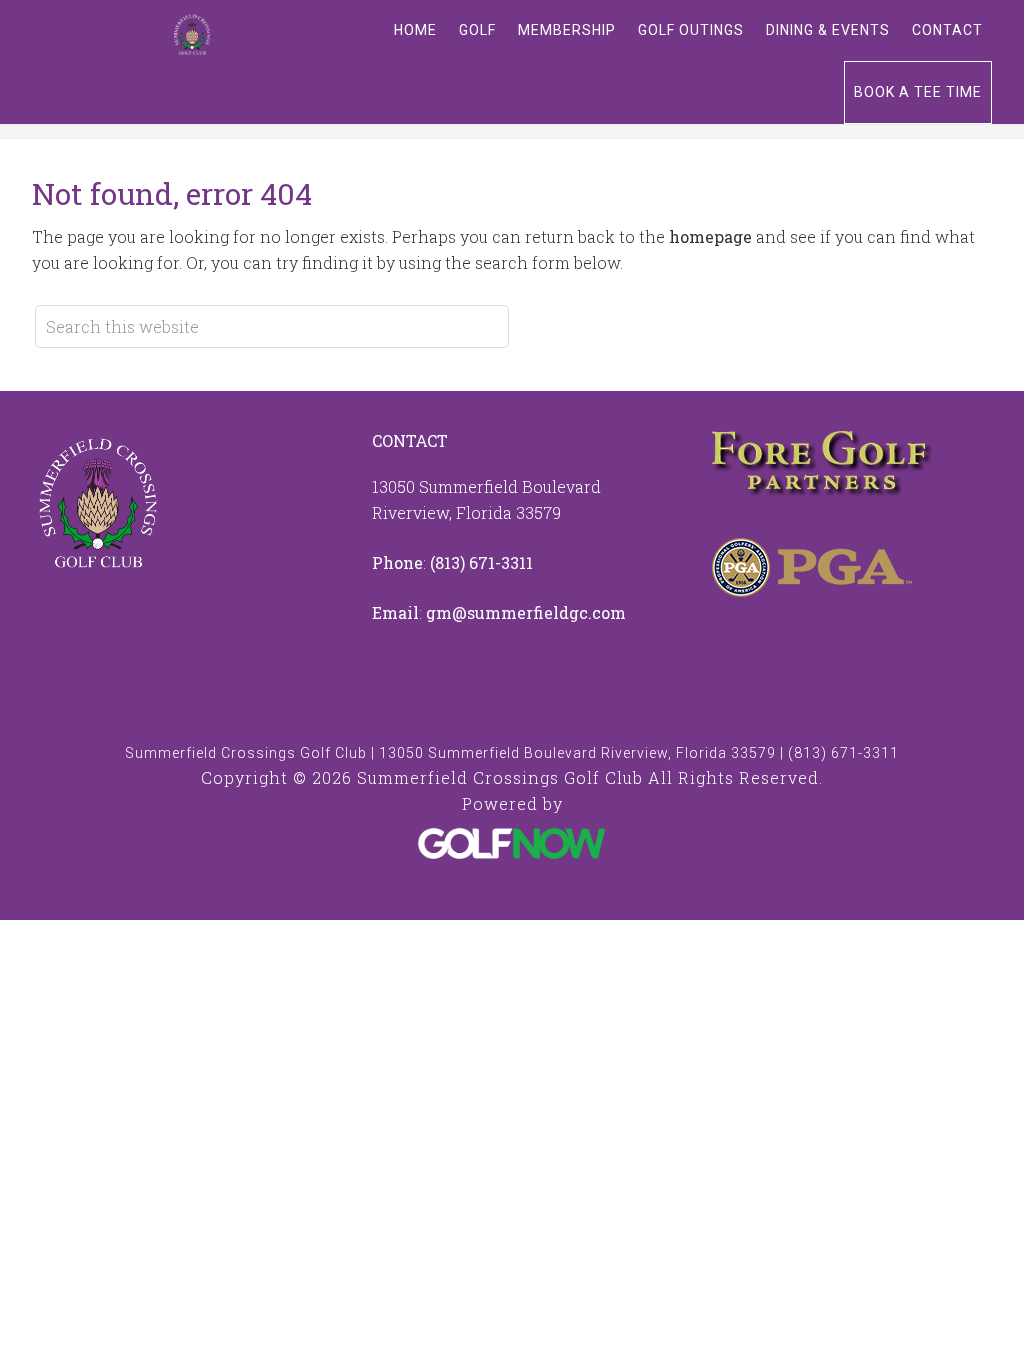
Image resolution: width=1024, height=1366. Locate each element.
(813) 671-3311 (481, 562)
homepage (710, 236)
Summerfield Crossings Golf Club (192, 35)
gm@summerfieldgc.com (526, 612)
